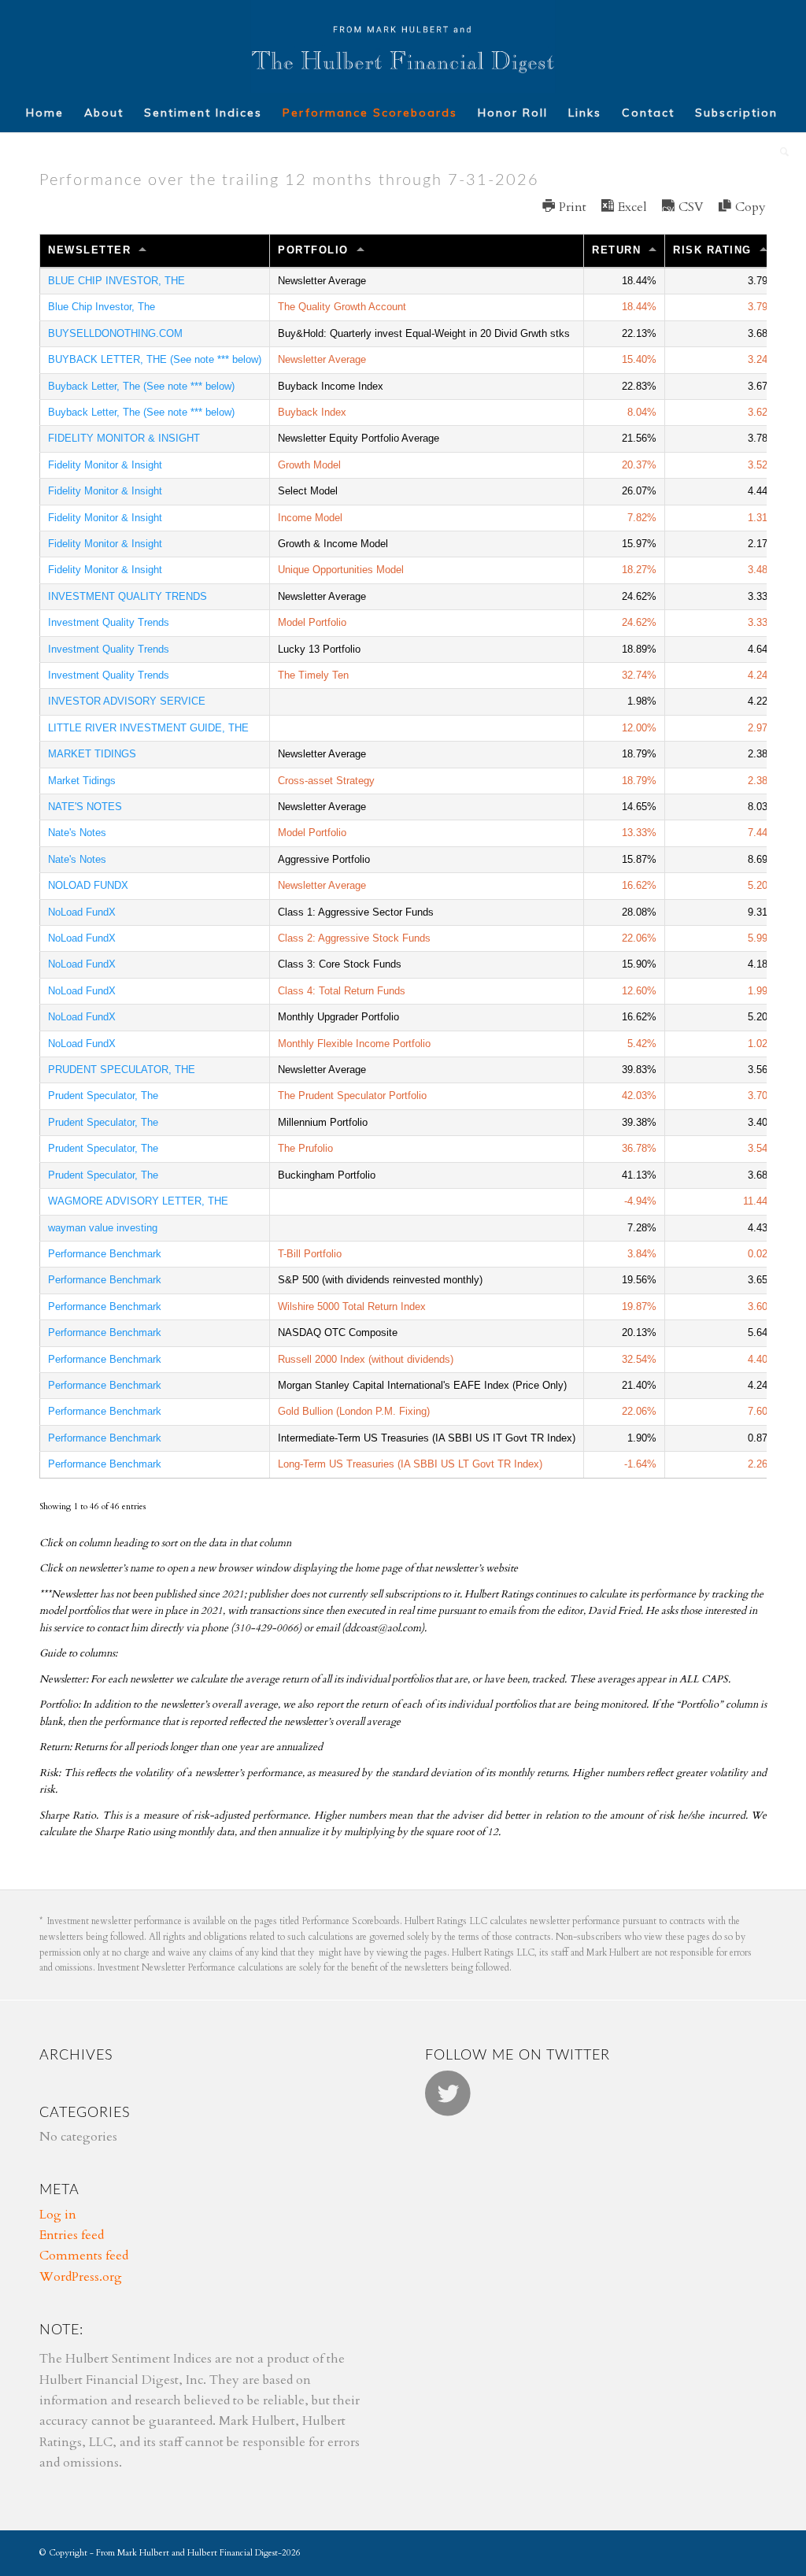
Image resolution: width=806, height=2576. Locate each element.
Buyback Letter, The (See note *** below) (141, 386)
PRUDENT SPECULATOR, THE (122, 1070)
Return (616, 250)
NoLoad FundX (82, 912)
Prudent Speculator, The (103, 1096)
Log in (58, 2215)
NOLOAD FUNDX (88, 885)
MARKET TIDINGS (92, 754)
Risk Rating (712, 250)
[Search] (780, 152)
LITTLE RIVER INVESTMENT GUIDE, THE (148, 728)
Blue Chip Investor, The (102, 307)
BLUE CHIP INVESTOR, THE (116, 281)
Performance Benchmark (105, 1254)
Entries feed (72, 2235)
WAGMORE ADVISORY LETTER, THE (138, 1201)
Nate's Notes (77, 833)
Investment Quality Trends (109, 622)
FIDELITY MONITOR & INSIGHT (124, 438)
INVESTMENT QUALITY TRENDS (128, 596)
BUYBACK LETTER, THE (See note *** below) (155, 359)
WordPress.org (81, 2277)
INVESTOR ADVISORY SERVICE (127, 701)
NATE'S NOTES (85, 807)
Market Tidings (82, 781)
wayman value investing (103, 1228)
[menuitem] (45, 113)
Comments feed (84, 2256)
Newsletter (89, 250)
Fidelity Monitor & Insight (105, 465)
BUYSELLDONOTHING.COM (115, 333)
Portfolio (313, 250)
